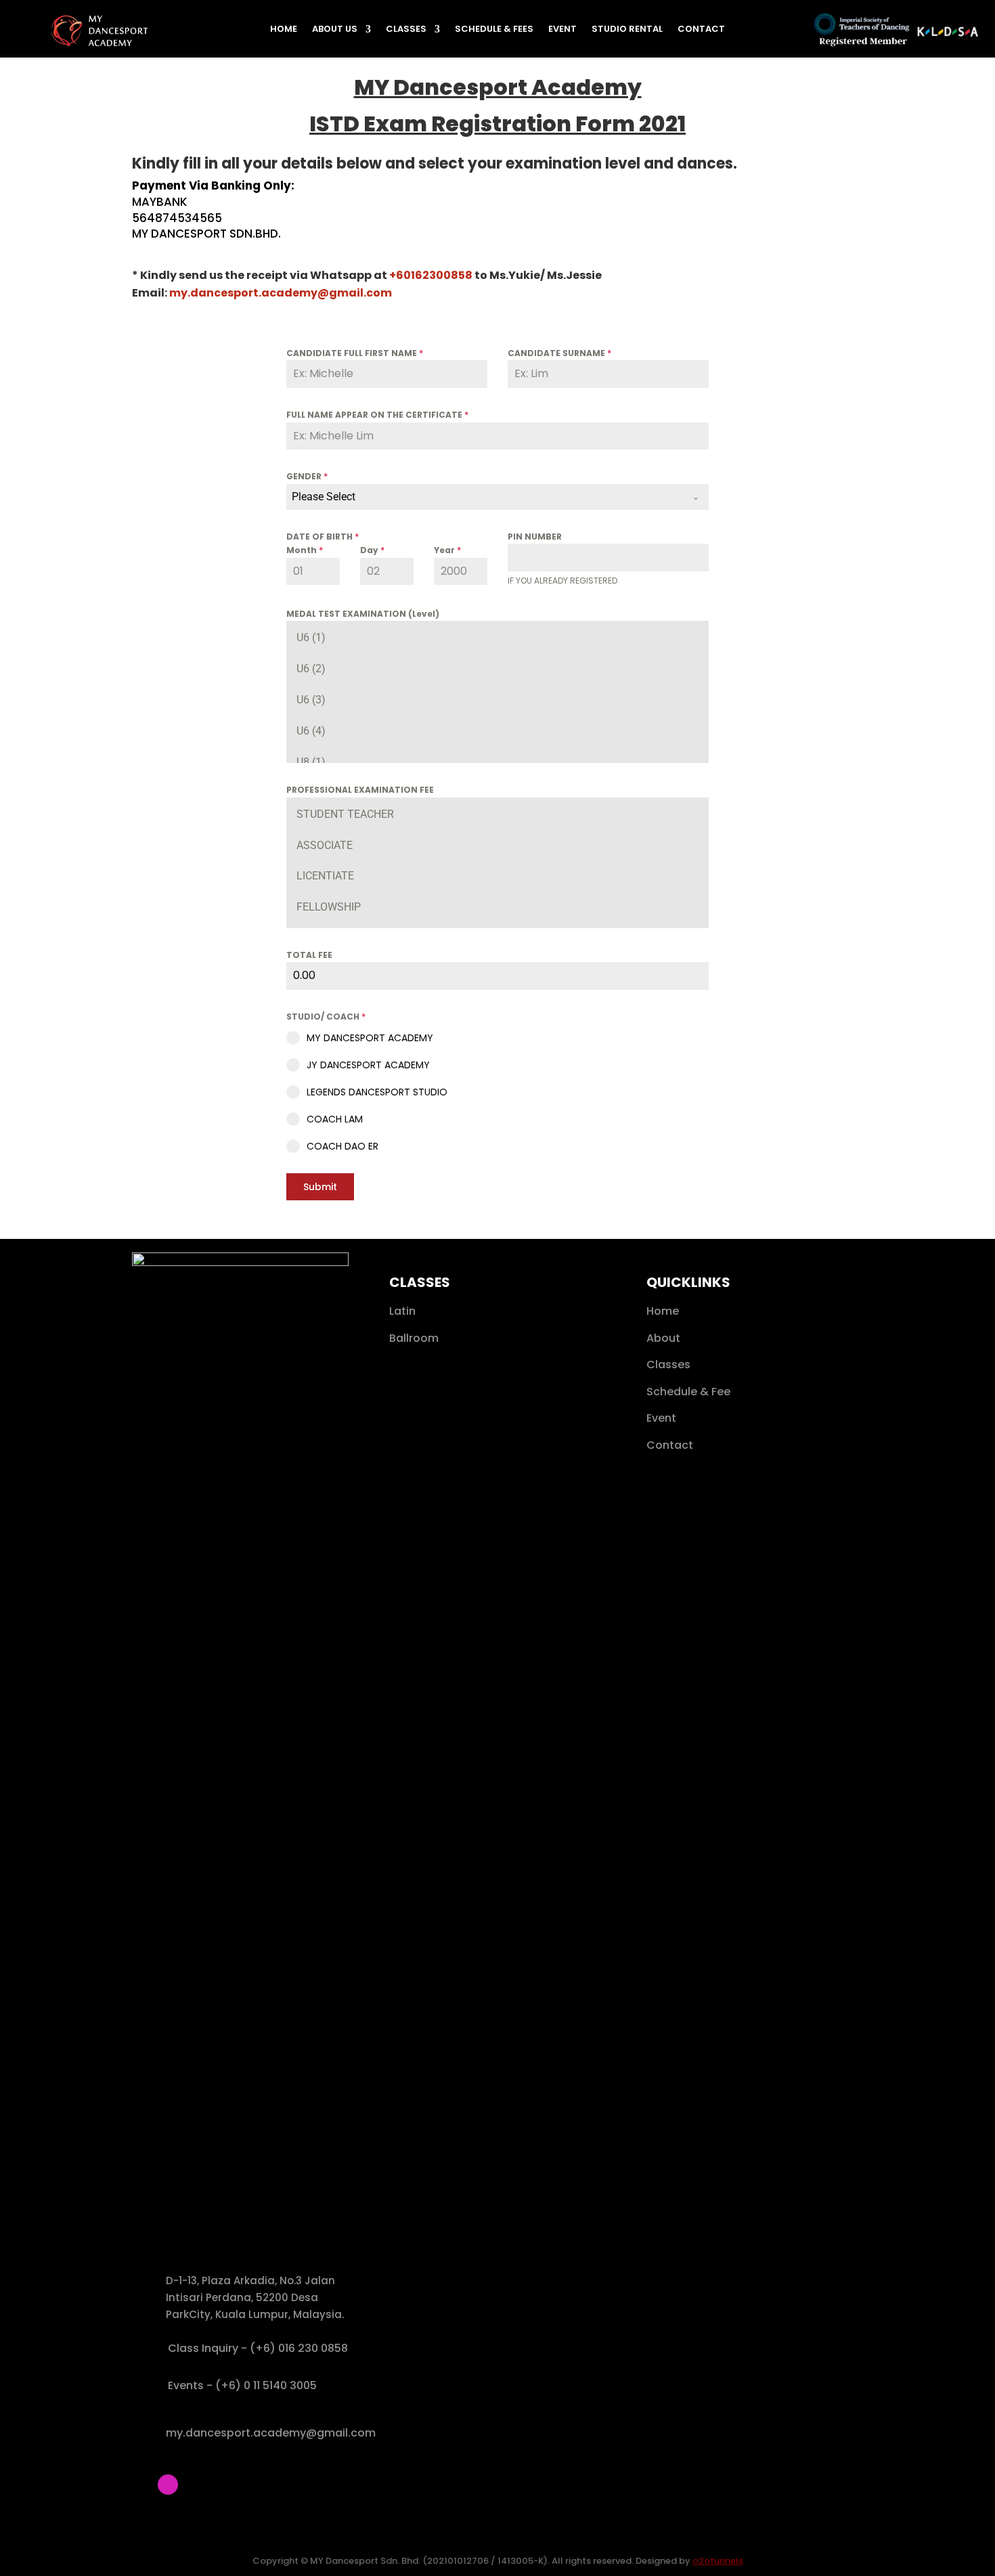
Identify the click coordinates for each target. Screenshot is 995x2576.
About (663, 1338)
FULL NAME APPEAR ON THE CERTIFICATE (377, 415)
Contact (701, 30)
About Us (335, 30)
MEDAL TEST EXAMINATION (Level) (363, 614)
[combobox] (497, 497)
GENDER (307, 476)
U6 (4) (311, 731)
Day (372, 550)
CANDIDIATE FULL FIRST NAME (355, 353)
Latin (402, 1311)
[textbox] (485, 497)
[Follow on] (142, 2485)
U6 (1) (311, 637)
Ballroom (414, 1338)
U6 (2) (311, 669)
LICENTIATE (325, 876)
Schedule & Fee (688, 1392)
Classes (406, 30)
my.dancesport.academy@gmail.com (271, 2433)
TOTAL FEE (309, 955)
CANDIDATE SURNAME (559, 353)
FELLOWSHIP (329, 907)
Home (284, 30)
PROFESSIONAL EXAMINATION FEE (360, 790)
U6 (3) (311, 700)
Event (562, 30)
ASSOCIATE (325, 845)
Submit (320, 1187)
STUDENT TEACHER (345, 814)
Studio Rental (627, 30)
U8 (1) (311, 762)
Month (305, 550)
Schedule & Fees (494, 30)
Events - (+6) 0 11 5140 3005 (242, 2385)
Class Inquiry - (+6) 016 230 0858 (258, 2348)
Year (447, 550)
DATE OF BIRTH (323, 537)
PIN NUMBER (535, 537)
